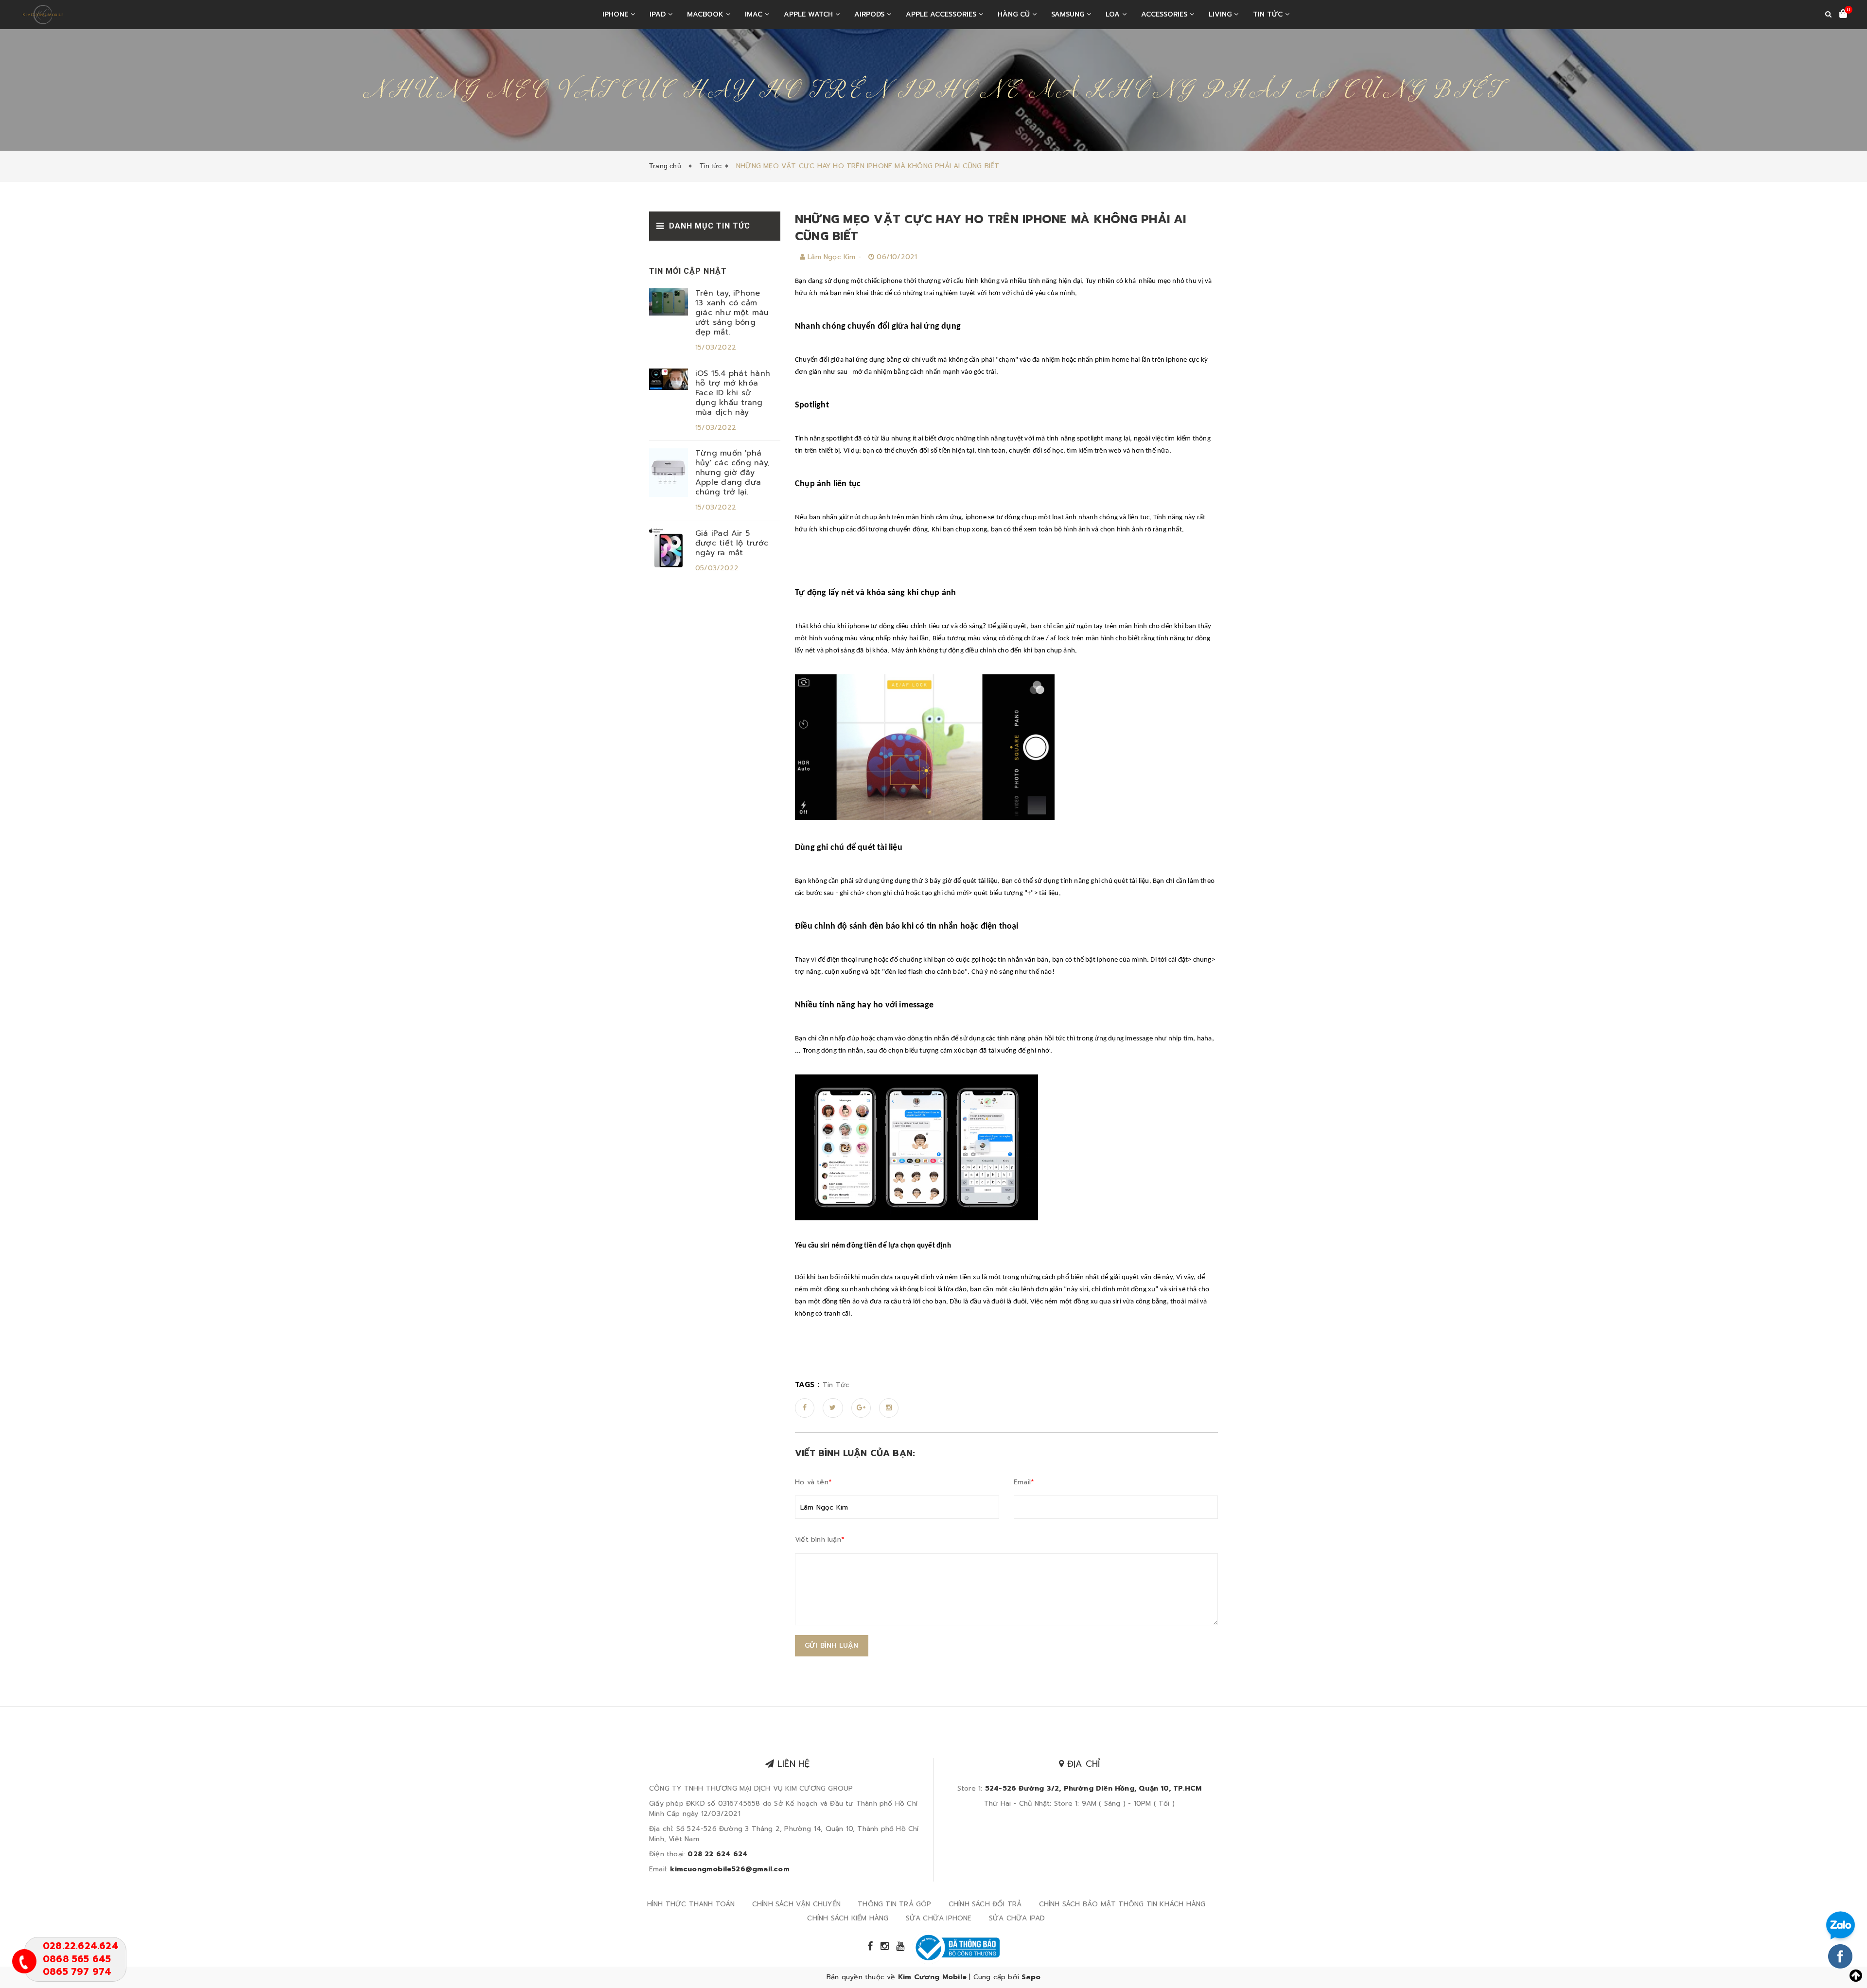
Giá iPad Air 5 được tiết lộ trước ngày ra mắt (732, 543)
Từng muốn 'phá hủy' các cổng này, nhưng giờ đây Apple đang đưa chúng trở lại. (732, 473)
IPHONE (616, 14)
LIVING (1221, 14)
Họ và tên (813, 1482)
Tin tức (1269, 14)
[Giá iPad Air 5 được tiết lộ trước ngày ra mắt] (669, 548)
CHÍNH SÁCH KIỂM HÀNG (848, 1918)
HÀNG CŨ (1015, 14)
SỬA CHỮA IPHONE (939, 1918)
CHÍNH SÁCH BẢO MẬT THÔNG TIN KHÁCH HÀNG (1122, 1904)
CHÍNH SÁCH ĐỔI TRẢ (985, 1904)
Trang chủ (667, 166)
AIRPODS (871, 14)
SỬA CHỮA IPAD (1017, 1918)
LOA (1114, 14)
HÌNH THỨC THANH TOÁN (691, 1904)
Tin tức (710, 166)
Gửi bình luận (832, 1645)
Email (1024, 1482)
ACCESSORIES (1165, 14)
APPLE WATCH (810, 14)
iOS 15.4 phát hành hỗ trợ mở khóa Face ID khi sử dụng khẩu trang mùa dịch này (733, 393)
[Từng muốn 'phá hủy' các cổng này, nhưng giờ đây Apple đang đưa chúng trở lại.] (669, 472)
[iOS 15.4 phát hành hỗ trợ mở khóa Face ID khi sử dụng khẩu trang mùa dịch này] (669, 379)
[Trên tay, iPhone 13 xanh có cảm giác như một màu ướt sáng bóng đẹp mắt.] (669, 302)
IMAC (755, 14)
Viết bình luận (820, 1539)
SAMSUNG (1069, 14)
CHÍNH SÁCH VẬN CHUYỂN (796, 1904)
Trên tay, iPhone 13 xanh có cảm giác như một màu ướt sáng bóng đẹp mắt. (732, 313)
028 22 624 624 (717, 1854)
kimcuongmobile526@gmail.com (730, 1869)
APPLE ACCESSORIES (942, 14)
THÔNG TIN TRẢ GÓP (894, 1904)
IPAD (659, 14)
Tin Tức (836, 1385)
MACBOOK (706, 14)
